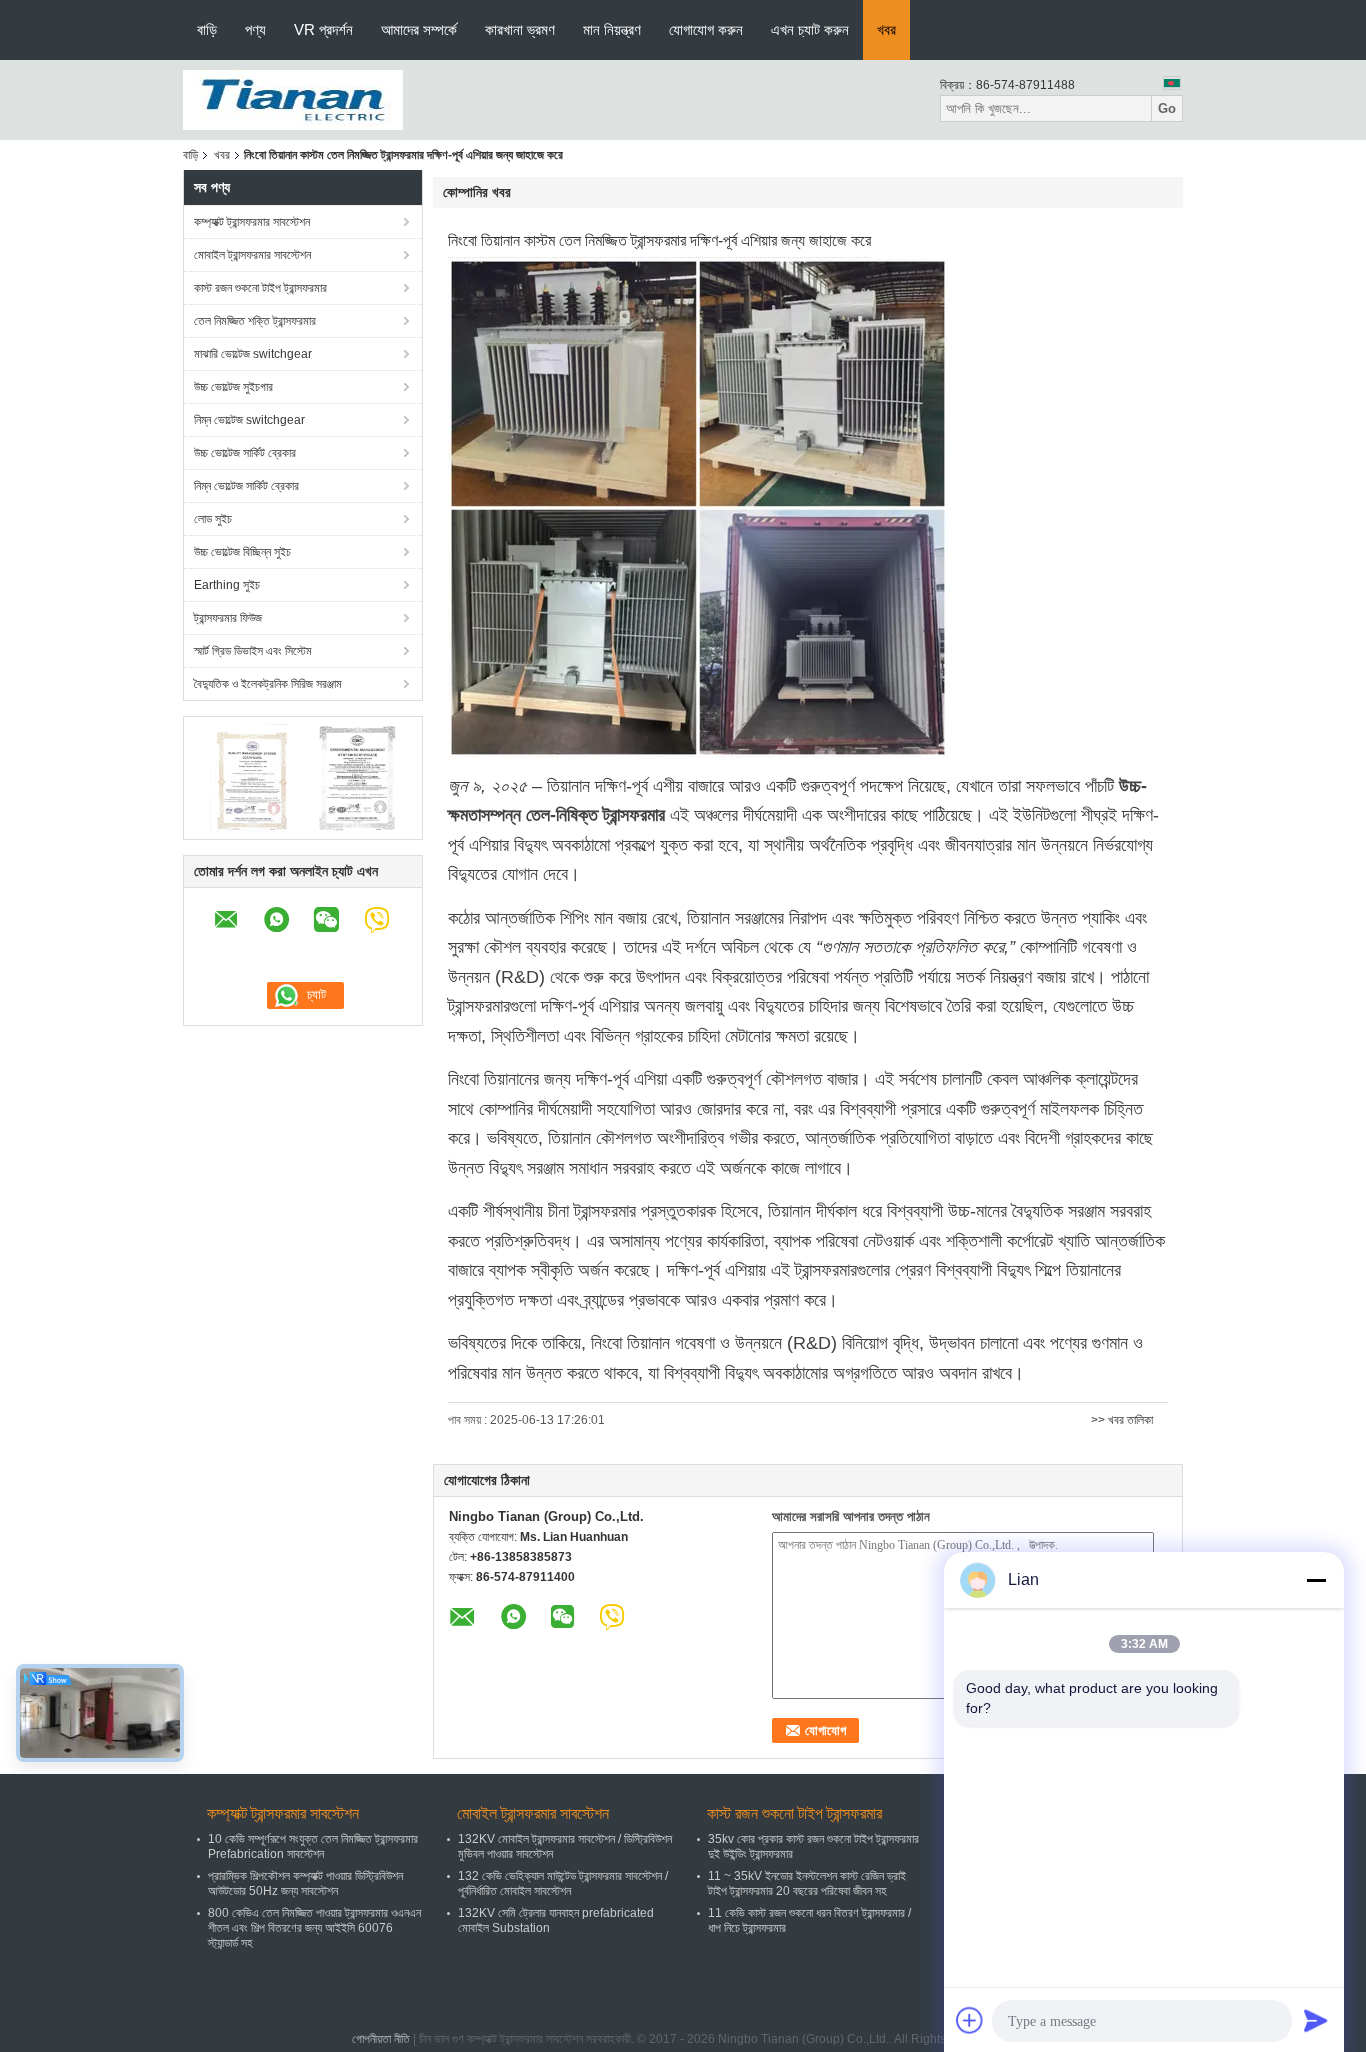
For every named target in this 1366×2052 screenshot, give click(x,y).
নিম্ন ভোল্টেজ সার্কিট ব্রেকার (246, 486)
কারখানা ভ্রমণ (520, 29)
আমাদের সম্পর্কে (419, 29)
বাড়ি (207, 29)
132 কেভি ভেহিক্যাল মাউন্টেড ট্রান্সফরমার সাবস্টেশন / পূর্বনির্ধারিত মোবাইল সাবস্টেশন (563, 1883)
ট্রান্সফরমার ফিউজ (228, 618)
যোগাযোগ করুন (706, 29)
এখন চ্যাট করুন (810, 29)
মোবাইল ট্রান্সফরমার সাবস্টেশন (252, 255)
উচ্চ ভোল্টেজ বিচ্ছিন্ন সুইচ (242, 552)
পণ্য (255, 29)
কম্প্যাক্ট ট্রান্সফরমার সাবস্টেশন (252, 222)
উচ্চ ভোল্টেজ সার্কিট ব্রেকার (245, 453)
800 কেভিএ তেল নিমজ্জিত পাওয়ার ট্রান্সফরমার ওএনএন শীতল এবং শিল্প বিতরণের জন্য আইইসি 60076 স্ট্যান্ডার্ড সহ (314, 1928)
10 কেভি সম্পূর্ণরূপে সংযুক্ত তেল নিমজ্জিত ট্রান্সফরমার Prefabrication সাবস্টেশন (313, 1846)
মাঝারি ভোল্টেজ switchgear (253, 354)
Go (1167, 108)
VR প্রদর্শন (323, 29)
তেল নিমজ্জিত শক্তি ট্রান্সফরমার (255, 321)
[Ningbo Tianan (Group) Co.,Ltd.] (293, 99)
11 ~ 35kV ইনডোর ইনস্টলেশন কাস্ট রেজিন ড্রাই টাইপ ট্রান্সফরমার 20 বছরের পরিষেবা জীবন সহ (807, 1883)
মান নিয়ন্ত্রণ (612, 29)
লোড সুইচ (213, 519)
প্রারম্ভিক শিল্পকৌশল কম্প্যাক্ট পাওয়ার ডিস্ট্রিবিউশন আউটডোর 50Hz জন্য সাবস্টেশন (305, 1883)
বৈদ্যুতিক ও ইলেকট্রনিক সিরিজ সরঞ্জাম (268, 684)
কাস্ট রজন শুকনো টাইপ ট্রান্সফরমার (260, 288)
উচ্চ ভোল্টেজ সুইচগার (233, 387)
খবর (886, 29)
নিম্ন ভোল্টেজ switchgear (249, 420)
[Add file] (970, 2020)
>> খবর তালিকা (1122, 1420)
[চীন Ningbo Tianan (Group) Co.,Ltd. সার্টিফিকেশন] (248, 777)
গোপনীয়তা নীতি (381, 2039)
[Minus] (1316, 1580)
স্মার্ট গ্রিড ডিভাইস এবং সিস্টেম (253, 651)
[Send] (1316, 2020)
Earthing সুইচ (227, 585)
